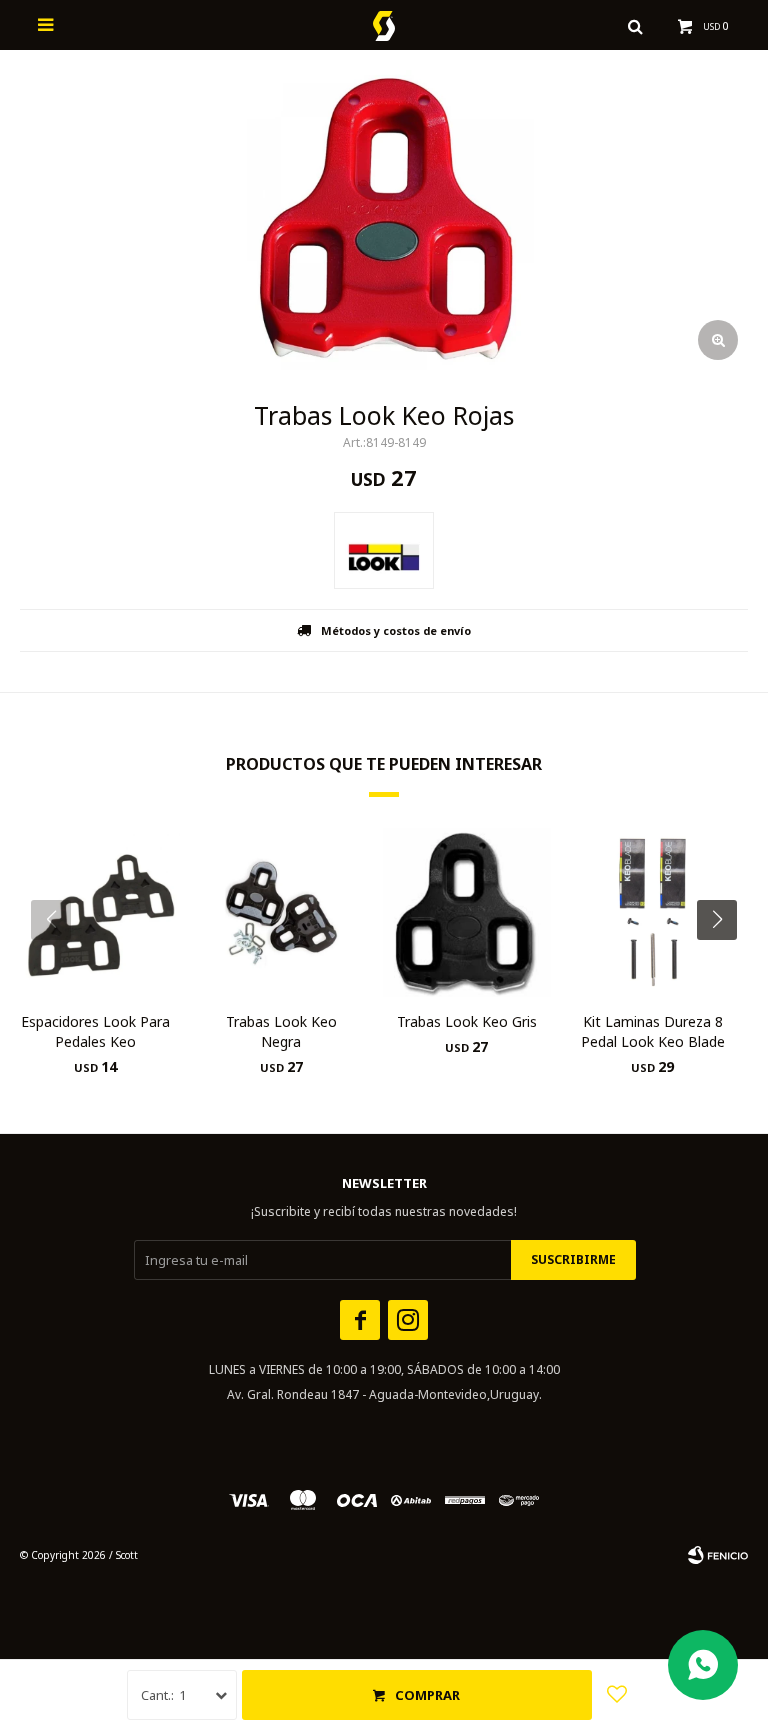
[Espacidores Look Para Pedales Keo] (95, 912)
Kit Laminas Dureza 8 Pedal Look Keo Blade (653, 1031)
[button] (724, 960)
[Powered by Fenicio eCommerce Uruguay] (718, 1555)
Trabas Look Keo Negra (281, 1031)
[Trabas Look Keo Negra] (281, 912)
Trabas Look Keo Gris (467, 1021)
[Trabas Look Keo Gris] (467, 912)
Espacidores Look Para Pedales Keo (95, 1031)
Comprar (427, 1695)
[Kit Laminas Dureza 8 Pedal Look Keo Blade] (652, 912)
